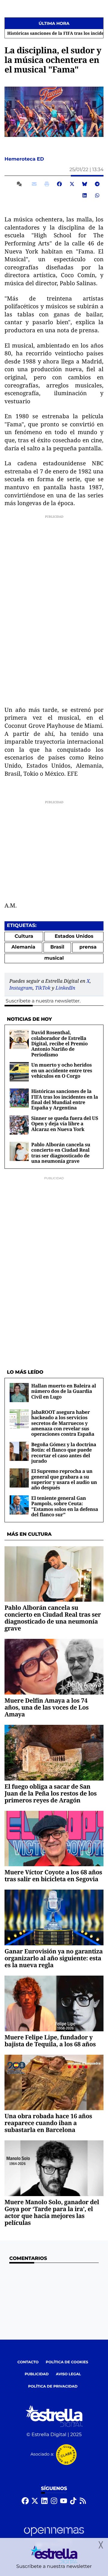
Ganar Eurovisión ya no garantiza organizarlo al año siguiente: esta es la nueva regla (54, 1958)
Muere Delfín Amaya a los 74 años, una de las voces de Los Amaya (46, 1707)
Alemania (23, 947)
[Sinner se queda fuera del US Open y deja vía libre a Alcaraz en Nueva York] (19, 1125)
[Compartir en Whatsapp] (97, 195)
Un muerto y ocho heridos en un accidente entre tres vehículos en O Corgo (62, 1070)
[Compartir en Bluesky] (85, 184)
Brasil (57, 947)
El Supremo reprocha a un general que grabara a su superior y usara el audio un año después (64, 1479)
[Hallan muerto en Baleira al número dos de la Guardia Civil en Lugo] (19, 1392)
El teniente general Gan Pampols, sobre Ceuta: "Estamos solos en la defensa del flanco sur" (65, 1506)
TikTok (43, 988)
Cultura (24, 936)
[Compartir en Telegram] (97, 184)
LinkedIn (65, 988)
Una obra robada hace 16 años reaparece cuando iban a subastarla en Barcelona (48, 2123)
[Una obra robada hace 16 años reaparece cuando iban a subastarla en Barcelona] (54, 2082)
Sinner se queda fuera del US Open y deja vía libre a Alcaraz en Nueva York (65, 1124)
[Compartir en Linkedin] (85, 195)
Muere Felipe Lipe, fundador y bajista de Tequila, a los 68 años (50, 2041)
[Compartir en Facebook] (59, 184)
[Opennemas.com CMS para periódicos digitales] (54, 2537)
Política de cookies (67, 2362)
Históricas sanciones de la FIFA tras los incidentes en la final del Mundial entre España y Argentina (65, 1099)
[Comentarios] (20, 184)
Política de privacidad (53, 2387)
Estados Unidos (74, 936)
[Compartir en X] (72, 184)
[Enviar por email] (34, 184)
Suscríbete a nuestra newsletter (43, 1001)
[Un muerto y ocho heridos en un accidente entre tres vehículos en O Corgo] (19, 1072)
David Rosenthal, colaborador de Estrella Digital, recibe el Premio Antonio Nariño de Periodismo (59, 1044)
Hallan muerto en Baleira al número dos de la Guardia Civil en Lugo (64, 1391)
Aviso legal (68, 2374)
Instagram (21, 988)
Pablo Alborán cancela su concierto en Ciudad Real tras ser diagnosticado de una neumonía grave (61, 1153)
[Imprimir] (47, 184)
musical (54, 958)
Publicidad (37, 2374)
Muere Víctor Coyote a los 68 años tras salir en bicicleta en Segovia (53, 1876)
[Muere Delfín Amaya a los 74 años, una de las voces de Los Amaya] (54, 1667)
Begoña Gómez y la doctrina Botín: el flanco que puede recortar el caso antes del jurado (64, 1453)
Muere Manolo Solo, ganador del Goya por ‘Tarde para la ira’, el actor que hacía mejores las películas (52, 2212)
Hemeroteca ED (25, 159)
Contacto (28, 2362)
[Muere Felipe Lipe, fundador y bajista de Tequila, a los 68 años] (54, 2003)
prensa (88, 947)
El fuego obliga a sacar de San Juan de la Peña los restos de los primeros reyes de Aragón (51, 1793)
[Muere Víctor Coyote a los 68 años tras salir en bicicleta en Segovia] (54, 1839)
